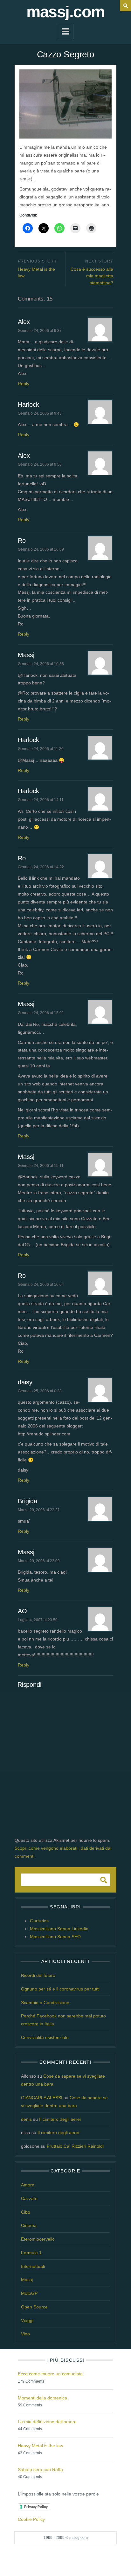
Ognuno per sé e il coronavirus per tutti (60, 1989)
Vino (25, 2334)
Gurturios (39, 1921)
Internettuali (33, 2266)
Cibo (26, 2212)
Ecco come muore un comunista (50, 2374)
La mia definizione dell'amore (47, 2422)
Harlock (28, 405)
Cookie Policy (31, 2519)
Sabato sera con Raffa (40, 2469)
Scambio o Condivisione (45, 2003)
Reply (24, 384)
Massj (26, 655)
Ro (22, 540)
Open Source (34, 2307)
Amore (28, 2185)
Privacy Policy (36, 2507)
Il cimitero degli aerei (60, 2119)
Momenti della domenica (42, 2398)
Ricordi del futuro (38, 1975)
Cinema (29, 2225)
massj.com (65, 12)
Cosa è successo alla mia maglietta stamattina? (92, 276)
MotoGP (29, 2293)
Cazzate (29, 2198)
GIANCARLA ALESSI (42, 2098)
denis (26, 2119)
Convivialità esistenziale (45, 2037)
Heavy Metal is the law (36, 273)
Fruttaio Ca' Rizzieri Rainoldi (75, 2146)
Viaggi (27, 2320)
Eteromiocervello (38, 2239)
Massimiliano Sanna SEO (55, 1937)
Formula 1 (31, 2253)
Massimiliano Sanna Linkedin (59, 1929)
